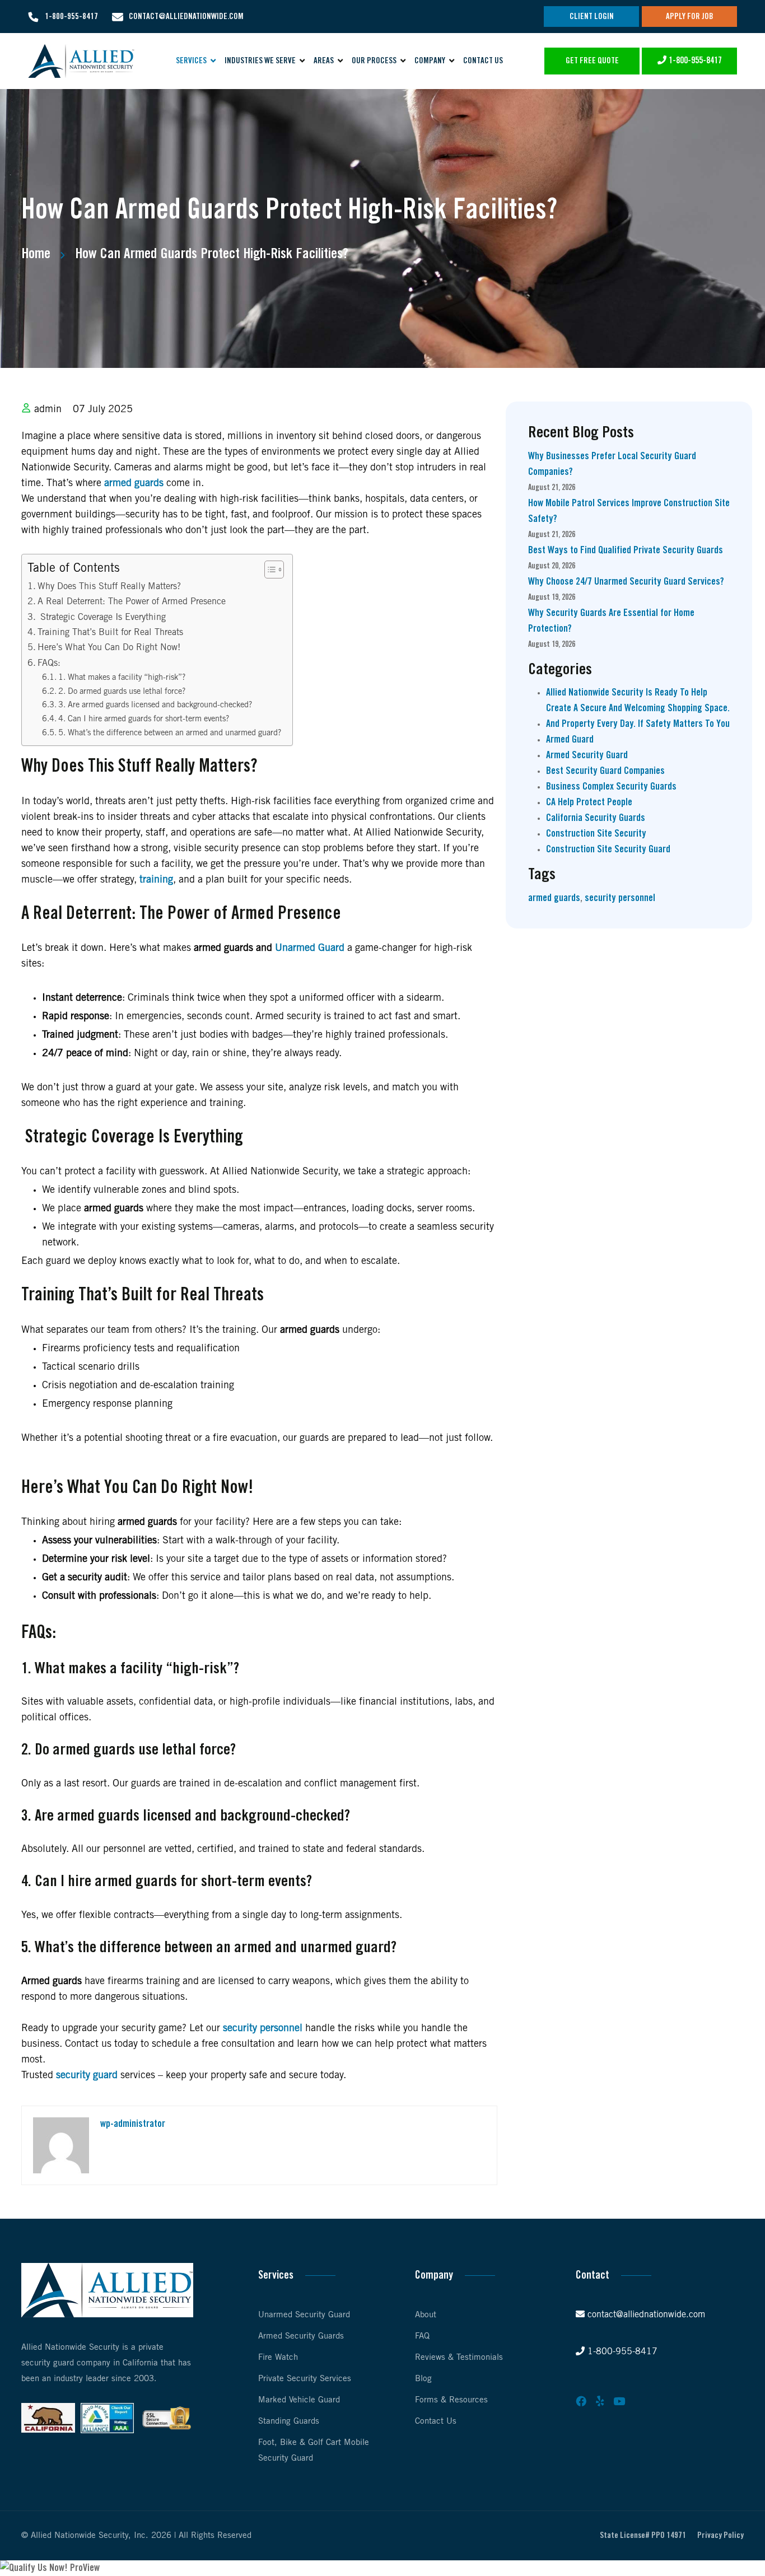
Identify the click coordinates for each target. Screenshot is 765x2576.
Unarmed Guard (310, 948)
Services (191, 61)
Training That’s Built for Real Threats (110, 633)
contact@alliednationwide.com (186, 17)
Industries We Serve (260, 61)
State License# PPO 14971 (643, 2536)
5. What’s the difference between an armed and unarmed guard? (170, 733)
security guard (87, 2075)
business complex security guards (611, 787)
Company (430, 61)
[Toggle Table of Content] (269, 570)
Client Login (592, 17)
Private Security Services (305, 2379)
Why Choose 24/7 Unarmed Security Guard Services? (626, 582)
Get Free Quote (592, 61)
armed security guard (587, 755)
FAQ (422, 2336)
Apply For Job (690, 17)
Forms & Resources (451, 2400)
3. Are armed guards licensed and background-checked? (155, 705)
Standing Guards (289, 2421)
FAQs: (49, 663)
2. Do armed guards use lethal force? (122, 692)
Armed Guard (570, 740)
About (426, 2315)
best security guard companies (605, 771)
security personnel (263, 2028)
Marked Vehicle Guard (299, 2400)
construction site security (596, 834)
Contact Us (483, 61)
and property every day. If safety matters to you (638, 724)
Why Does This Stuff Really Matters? (109, 587)
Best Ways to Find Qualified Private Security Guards (626, 550)
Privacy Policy (720, 2536)
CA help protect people (589, 802)
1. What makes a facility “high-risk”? (122, 678)
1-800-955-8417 (71, 17)
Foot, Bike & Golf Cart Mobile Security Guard (314, 2451)
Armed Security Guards (301, 2336)
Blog (423, 2379)
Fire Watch (278, 2358)
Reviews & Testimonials (459, 2358)
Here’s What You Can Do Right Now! (109, 648)
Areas (324, 61)
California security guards (596, 818)
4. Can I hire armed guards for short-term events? (144, 719)
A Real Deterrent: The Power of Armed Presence (132, 602)
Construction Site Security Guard (608, 850)
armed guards (134, 483)
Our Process (374, 61)
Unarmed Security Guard (304, 2315)
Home (36, 254)
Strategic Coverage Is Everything (102, 617)
